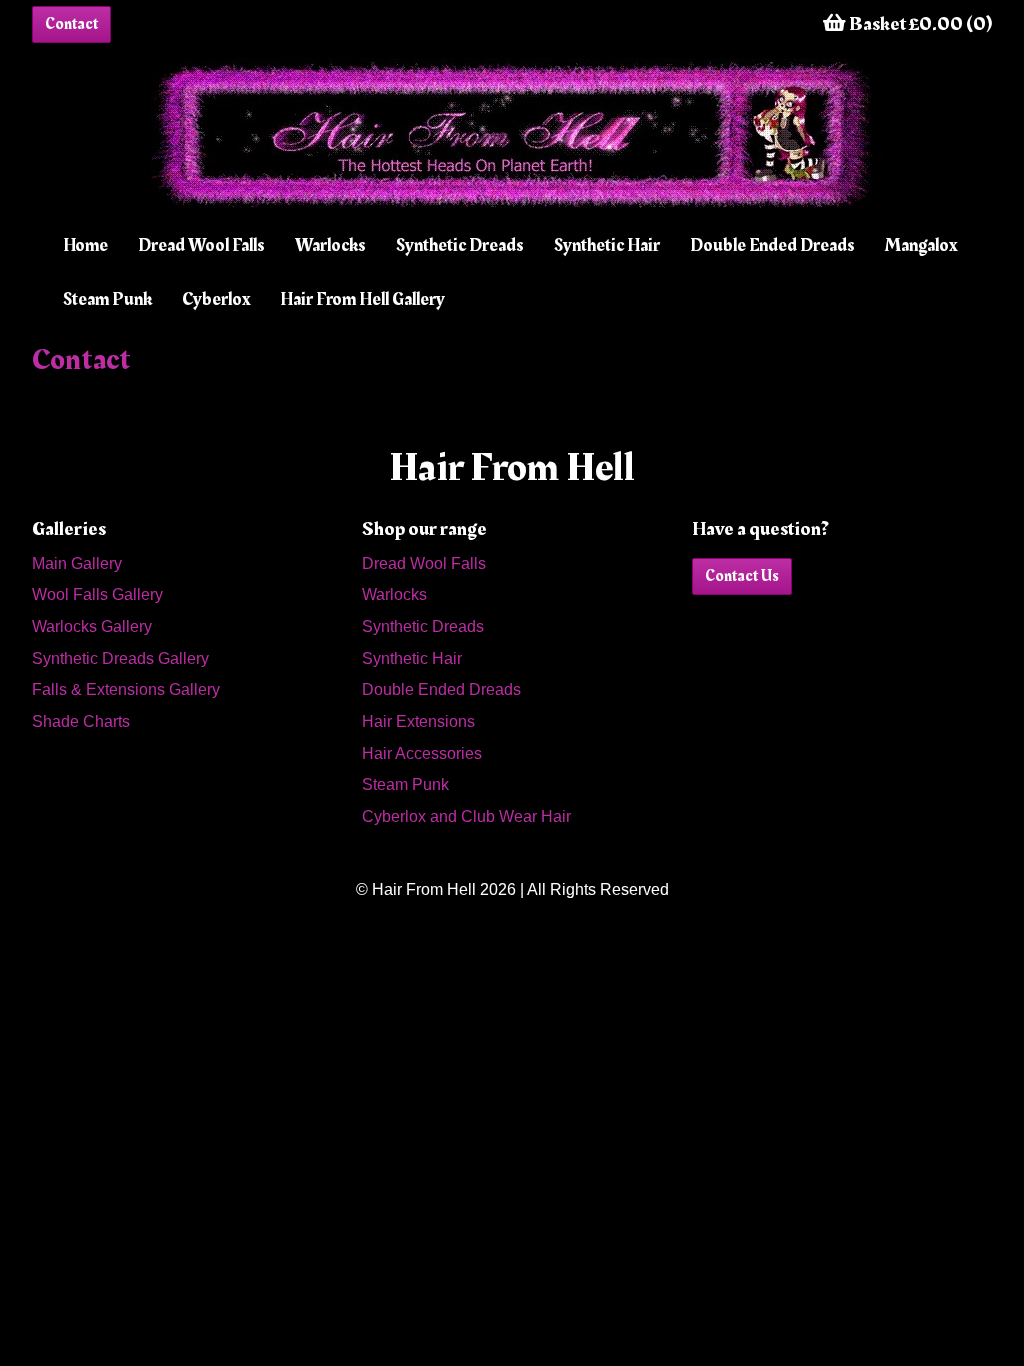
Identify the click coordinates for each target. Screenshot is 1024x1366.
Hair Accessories (422, 753)
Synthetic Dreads (460, 245)
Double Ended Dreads (772, 245)
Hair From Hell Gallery (362, 299)
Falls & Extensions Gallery (126, 689)
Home (85, 245)
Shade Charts (81, 721)
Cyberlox (216, 299)
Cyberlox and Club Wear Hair (466, 816)
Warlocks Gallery (92, 626)
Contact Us (742, 576)
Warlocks (330, 245)
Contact (71, 24)
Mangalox (921, 245)
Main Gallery (77, 563)
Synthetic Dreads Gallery (120, 658)
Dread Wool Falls (201, 245)
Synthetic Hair (607, 245)
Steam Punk (107, 299)
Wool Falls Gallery (97, 594)
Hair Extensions (418, 721)
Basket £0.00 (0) (919, 24)
